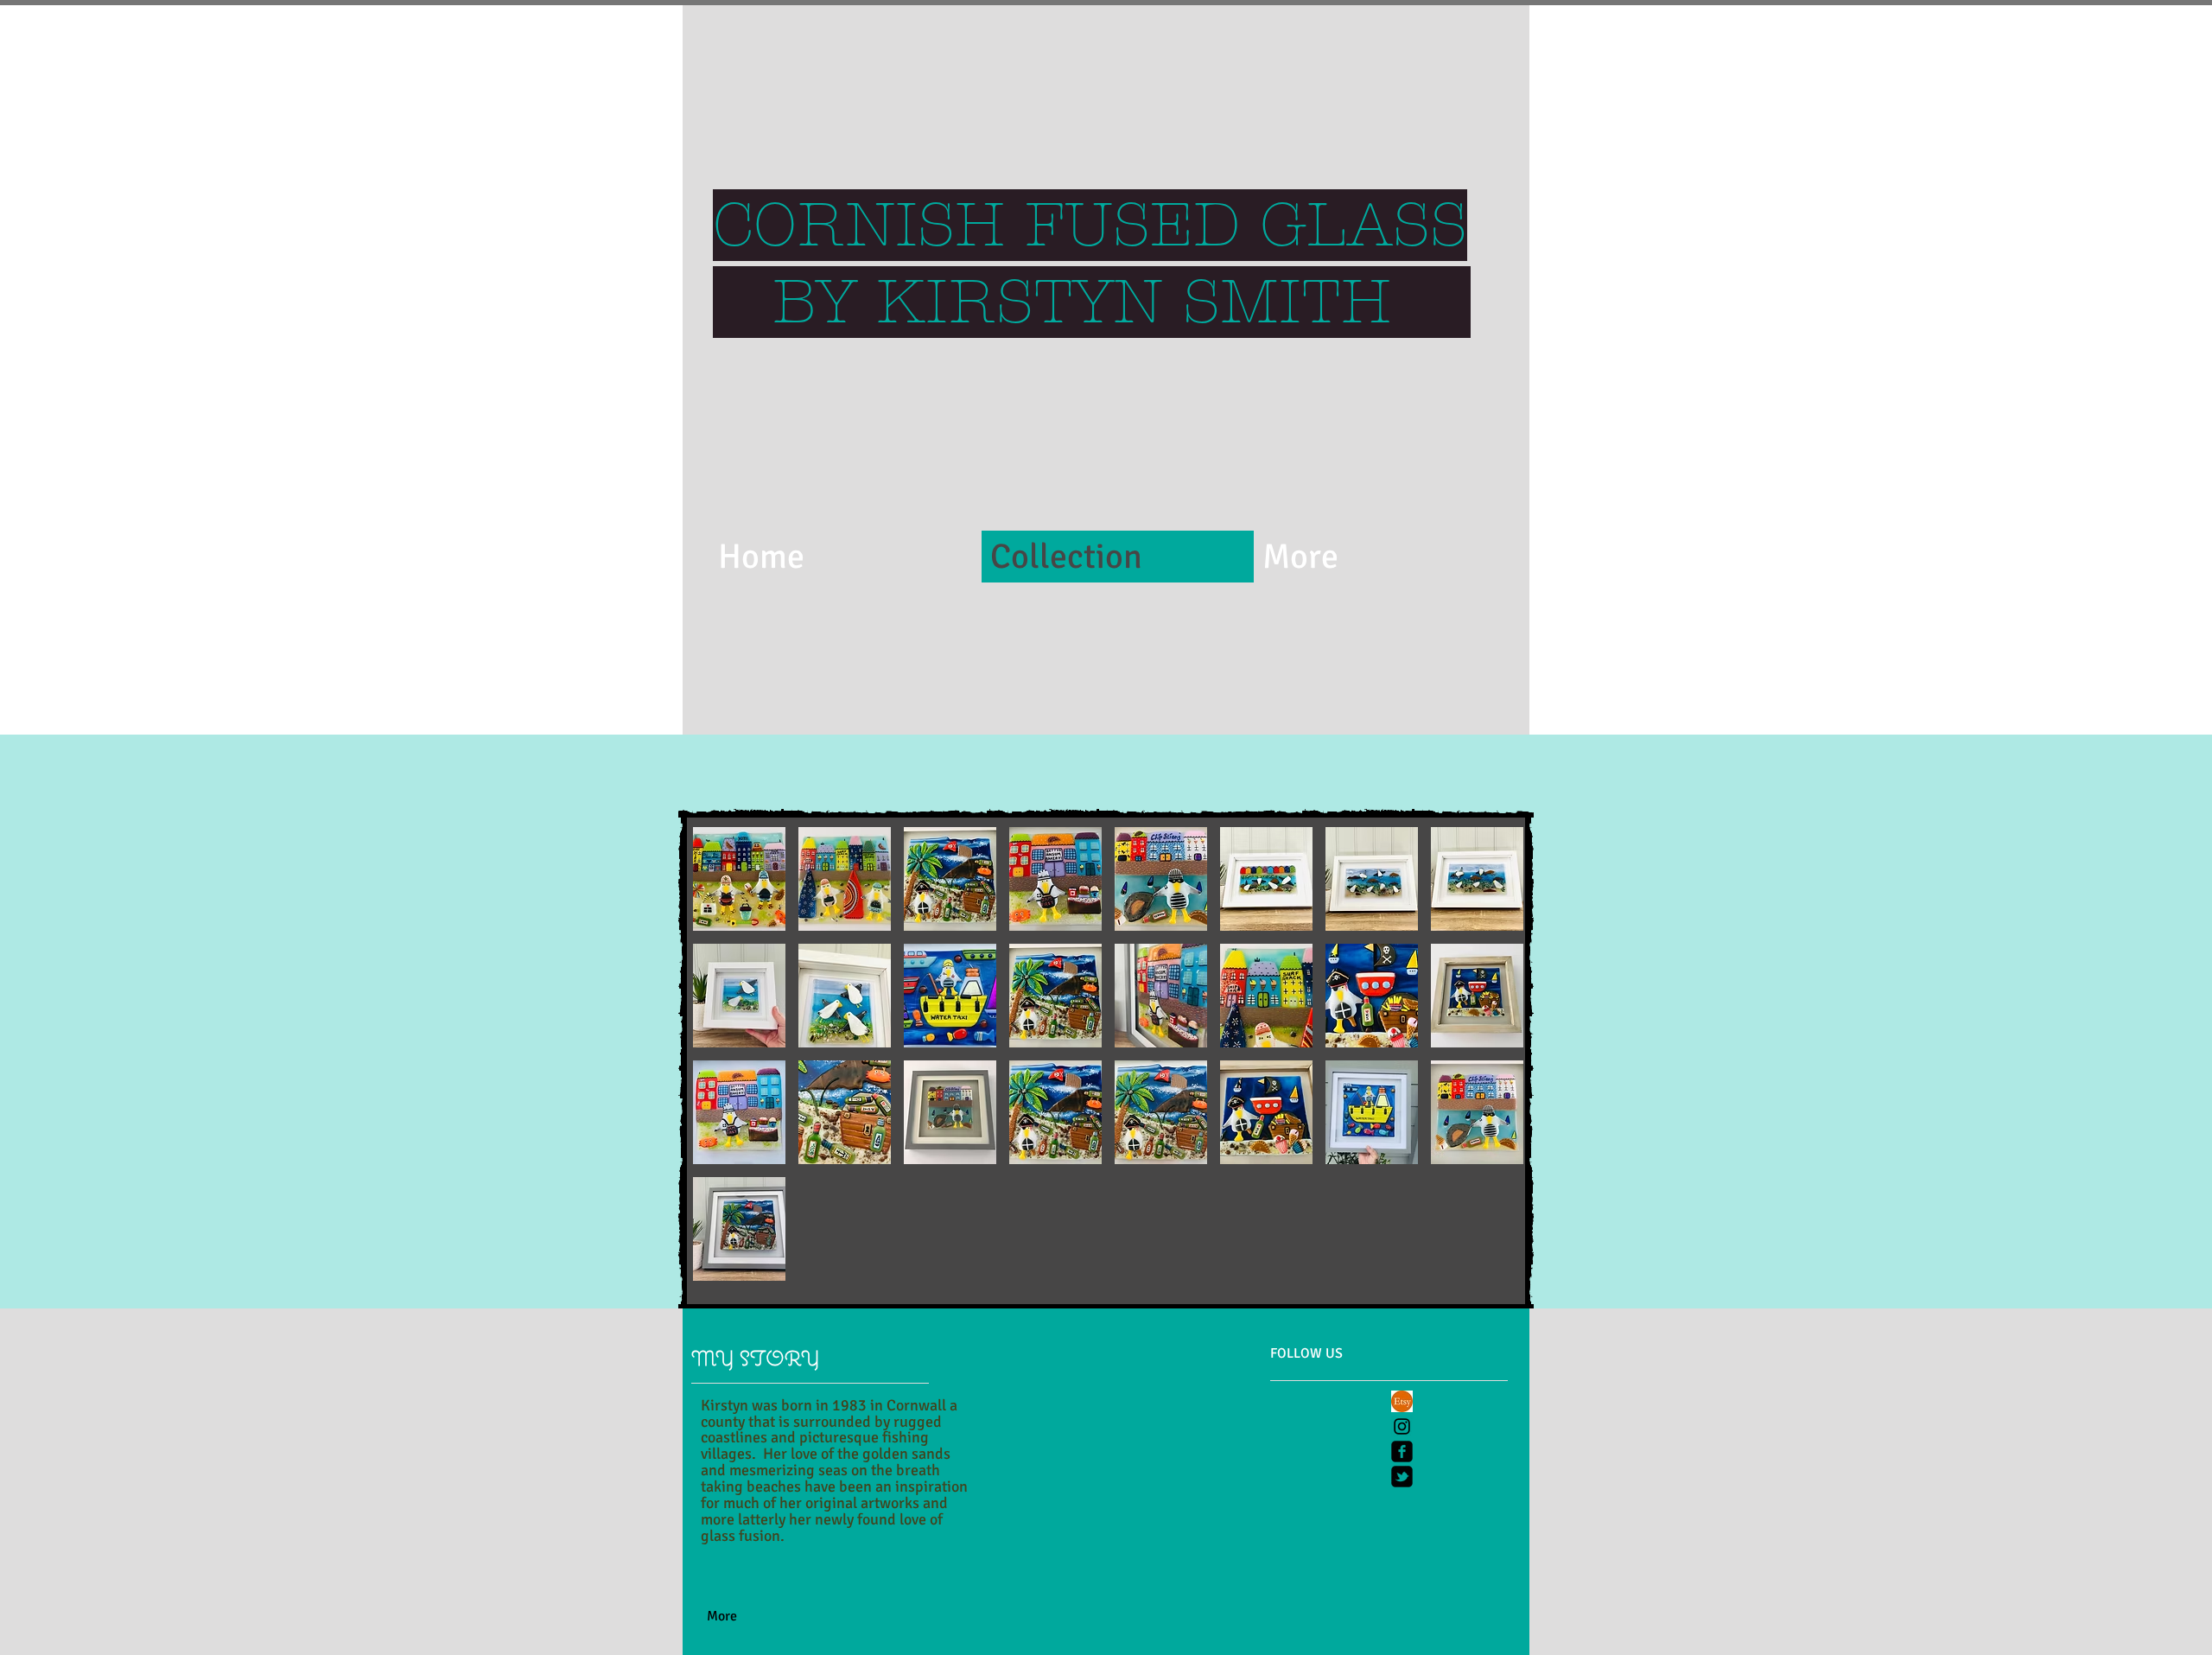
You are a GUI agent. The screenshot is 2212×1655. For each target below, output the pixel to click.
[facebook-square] (1402, 1451)
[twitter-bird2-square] (1402, 1477)
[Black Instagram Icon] (1402, 1426)
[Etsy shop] (1402, 1401)
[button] (739, 879)
